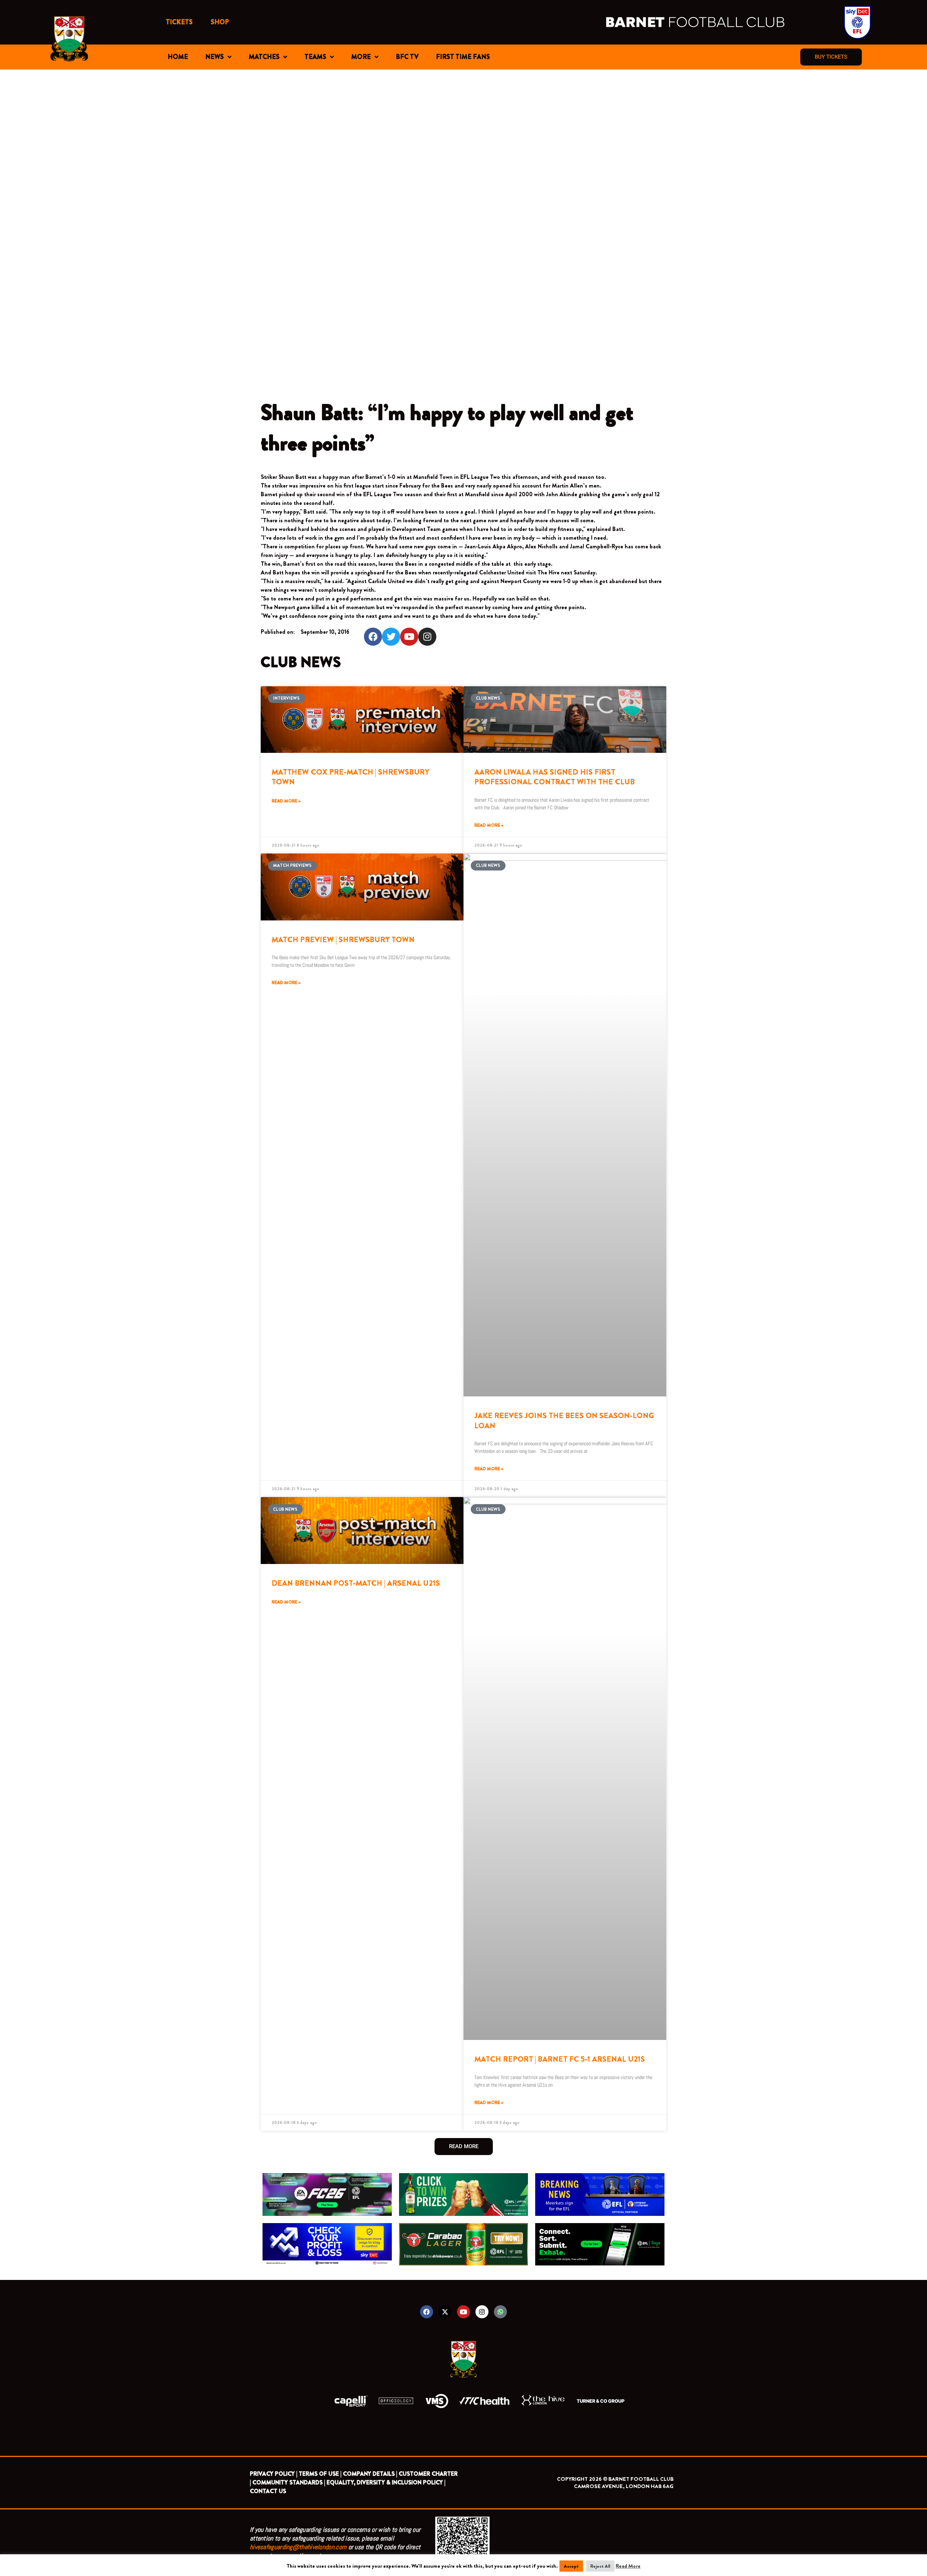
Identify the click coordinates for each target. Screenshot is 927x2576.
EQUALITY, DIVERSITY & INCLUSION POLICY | (386, 2482)
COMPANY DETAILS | (370, 2474)
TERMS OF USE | (320, 2474)
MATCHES (264, 57)
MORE (361, 57)
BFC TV (407, 57)
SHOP (220, 22)
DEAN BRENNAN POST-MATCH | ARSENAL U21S (356, 1583)
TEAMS (315, 57)
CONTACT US (268, 2491)
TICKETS (179, 22)
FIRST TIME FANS (463, 57)
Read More (628, 2566)
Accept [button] (571, 2566)
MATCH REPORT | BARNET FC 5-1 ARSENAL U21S (560, 2059)
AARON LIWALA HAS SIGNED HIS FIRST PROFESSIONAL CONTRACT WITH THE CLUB (555, 777)
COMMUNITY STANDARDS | (289, 2482)
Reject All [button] (600, 2566)
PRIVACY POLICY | (274, 2474)
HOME (178, 57)
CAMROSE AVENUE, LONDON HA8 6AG (624, 2486)
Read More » (286, 801)
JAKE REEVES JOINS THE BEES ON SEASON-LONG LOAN (564, 1420)
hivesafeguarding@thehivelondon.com (298, 2547)
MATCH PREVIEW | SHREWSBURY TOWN (343, 940)
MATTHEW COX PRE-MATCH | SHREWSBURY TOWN (350, 777)
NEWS (215, 57)
